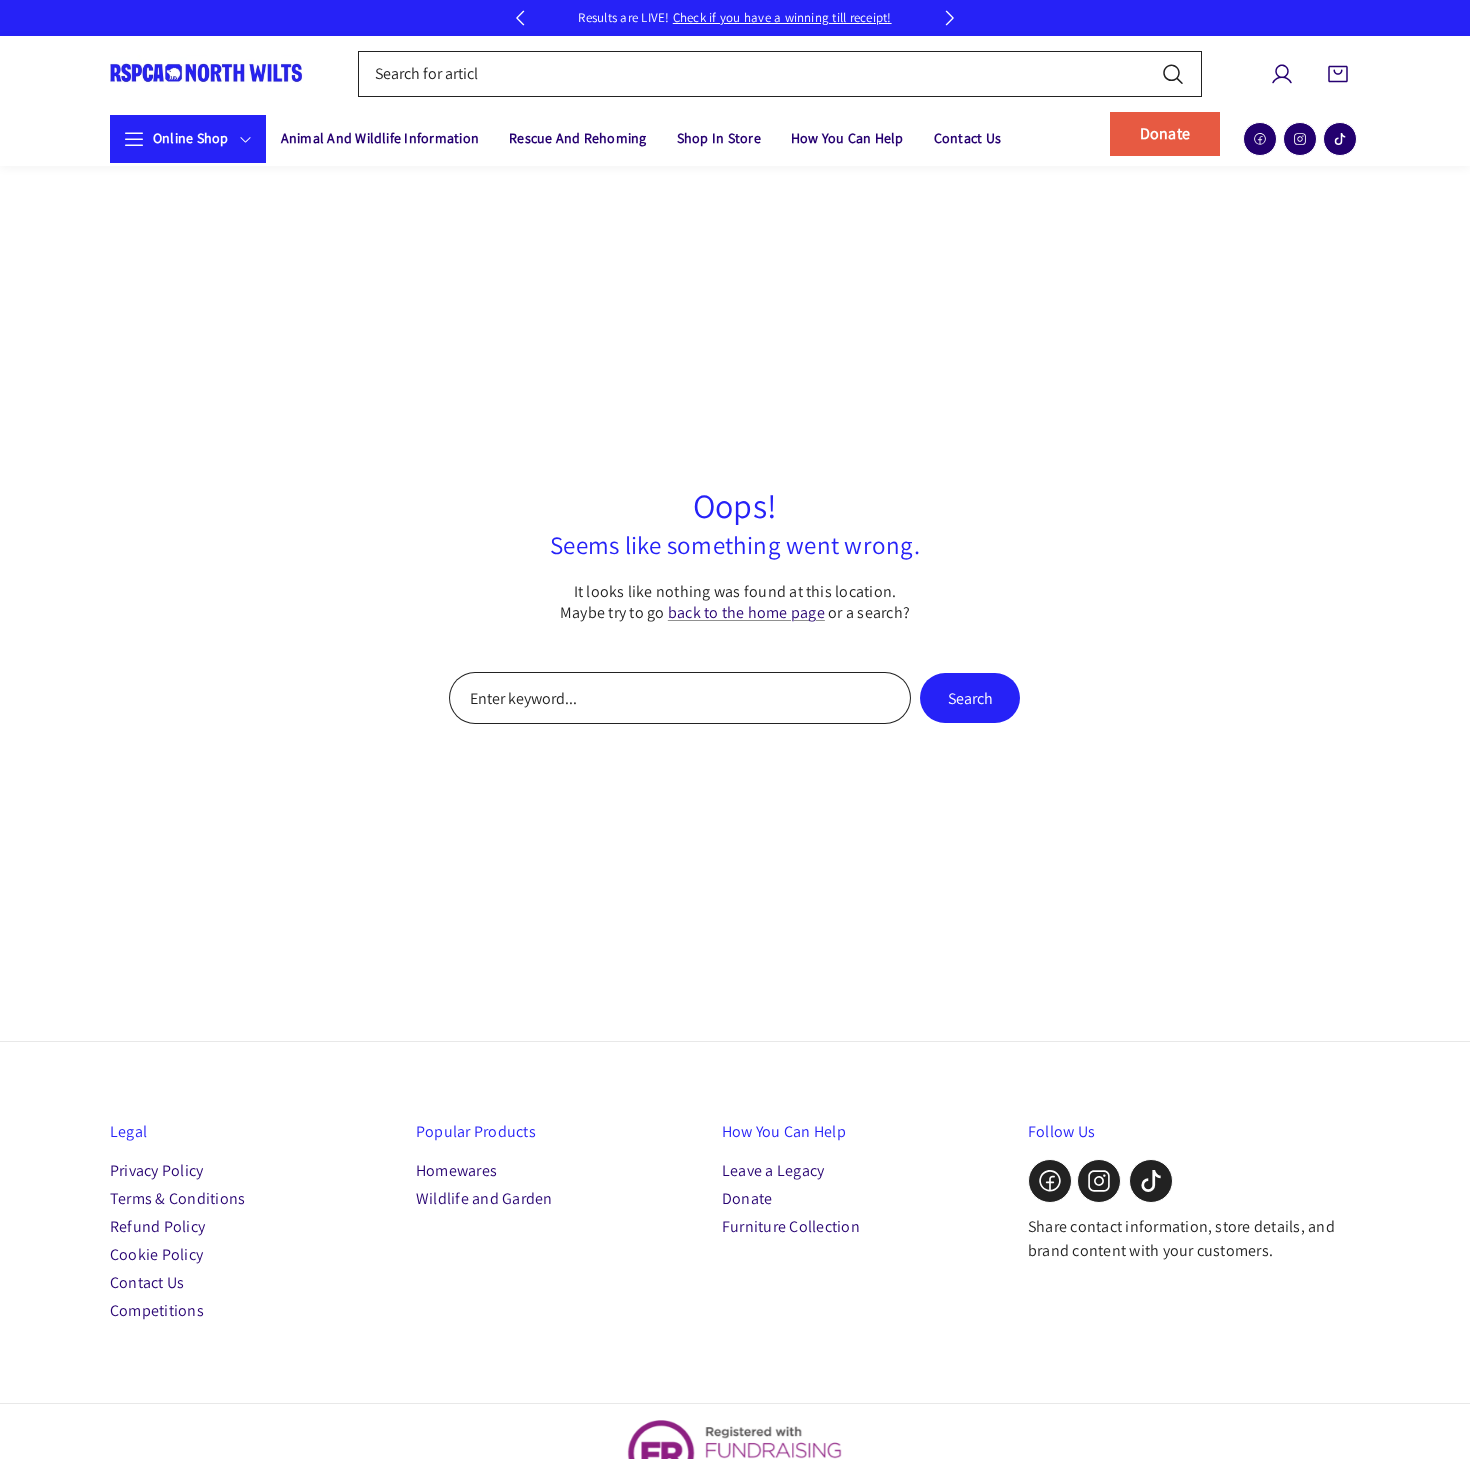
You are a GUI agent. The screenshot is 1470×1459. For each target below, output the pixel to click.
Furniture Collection (791, 1226)
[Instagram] (1300, 139)
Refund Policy (157, 1226)
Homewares (456, 1170)
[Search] (1173, 73)
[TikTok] (1340, 139)
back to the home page (746, 612)
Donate (1165, 133)
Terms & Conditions (177, 1198)
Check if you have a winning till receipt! (782, 17)
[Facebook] (1260, 139)
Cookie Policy (156, 1254)
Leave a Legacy (773, 1170)
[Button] (520, 18)
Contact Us (147, 1282)
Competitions (157, 1310)
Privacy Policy (156, 1170)
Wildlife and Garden (484, 1198)
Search (970, 698)
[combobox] (780, 74)
